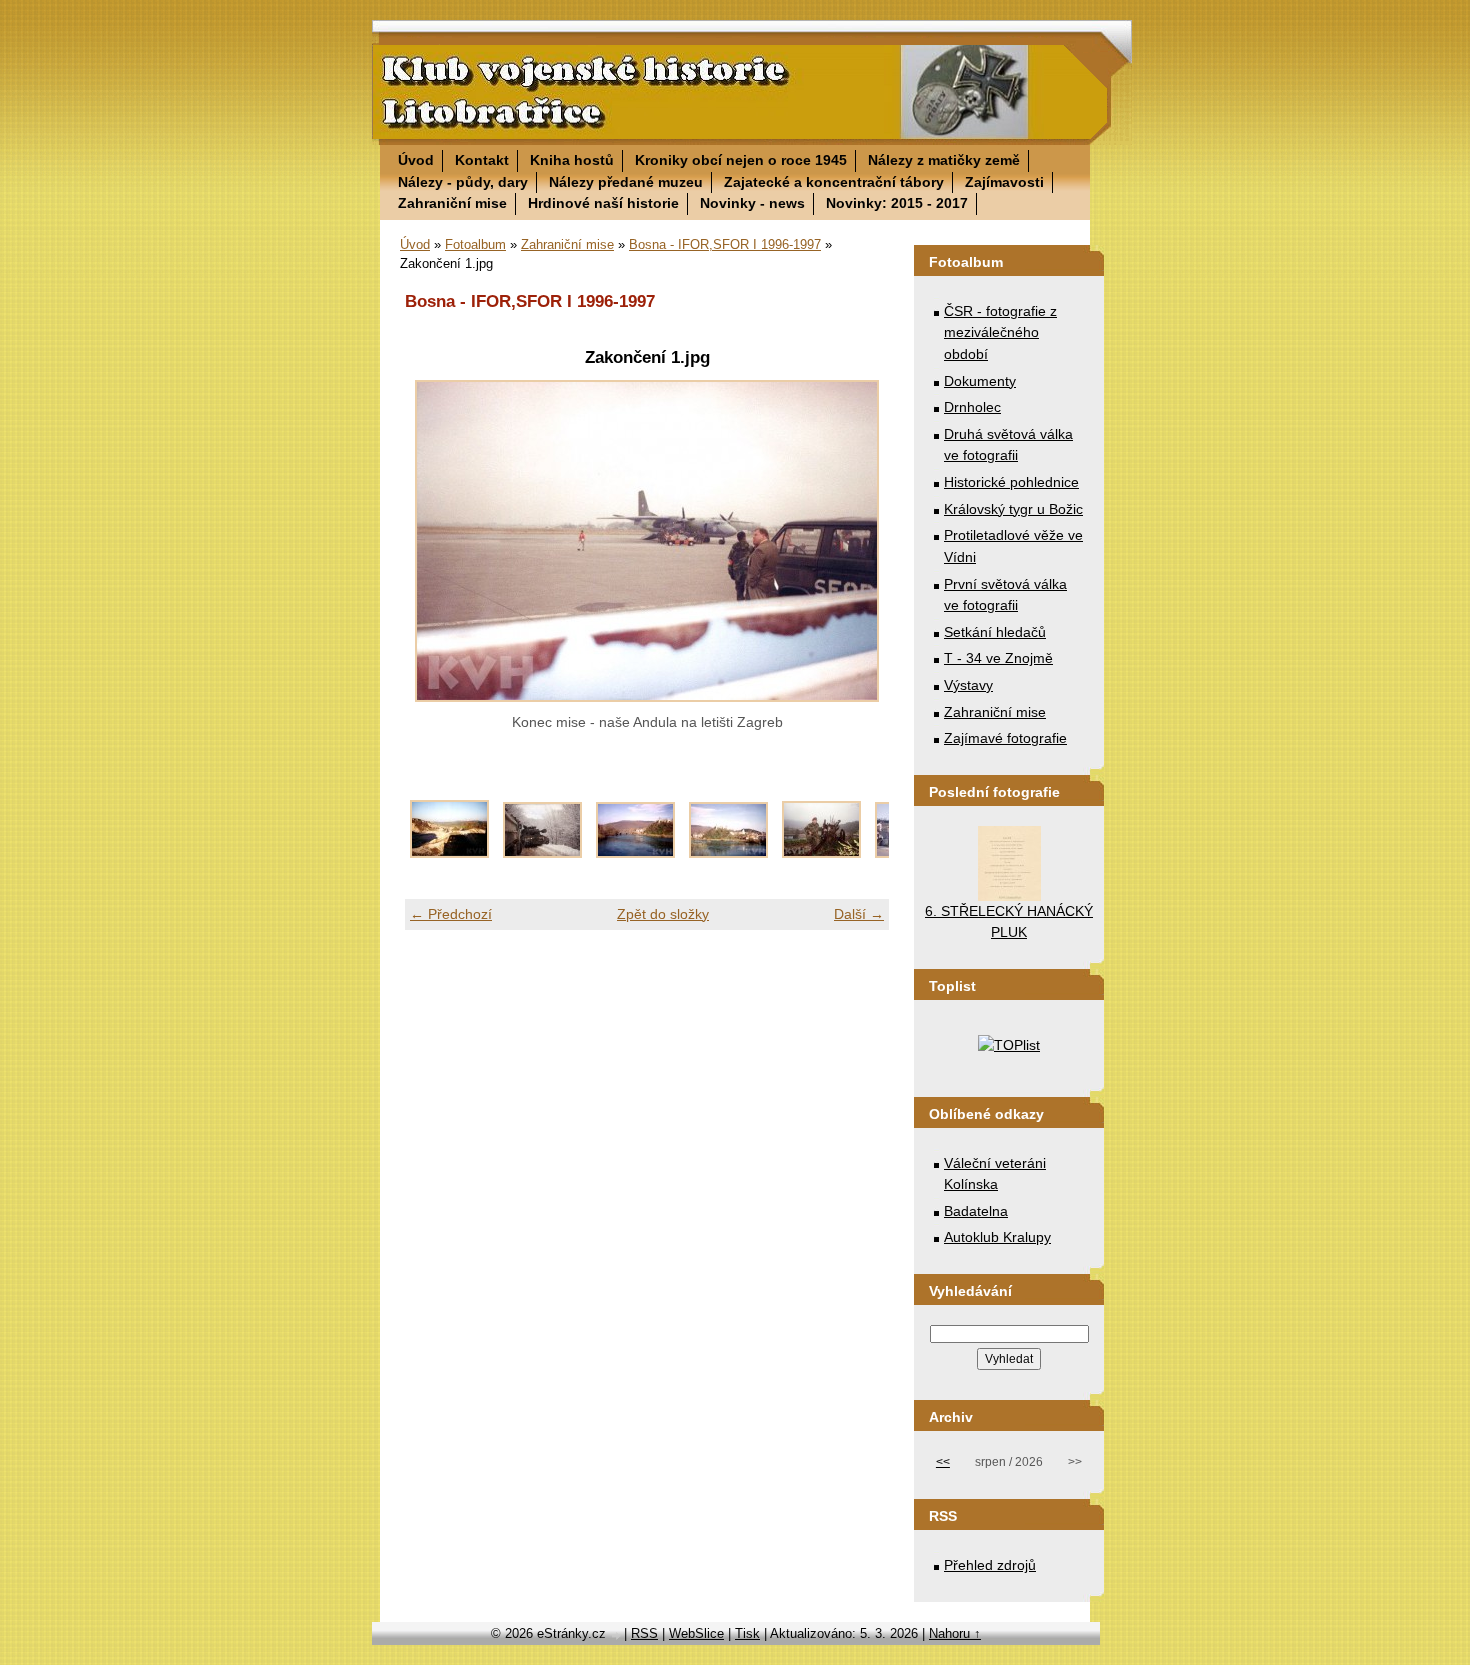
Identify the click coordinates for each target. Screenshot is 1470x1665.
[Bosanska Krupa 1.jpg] (728, 853)
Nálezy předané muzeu (626, 182)
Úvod (416, 160)
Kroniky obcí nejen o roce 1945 (741, 160)
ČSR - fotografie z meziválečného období (1000, 332)
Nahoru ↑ (955, 1633)
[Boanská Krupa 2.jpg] (635, 853)
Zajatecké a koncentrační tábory (834, 182)
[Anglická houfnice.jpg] (542, 853)
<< (943, 1462)
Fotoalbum (475, 244)
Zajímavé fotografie (1005, 738)
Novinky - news (752, 203)
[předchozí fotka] (437, 541)
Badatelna (976, 1211)
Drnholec (972, 407)
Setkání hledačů (995, 632)
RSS (644, 1633)
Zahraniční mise (452, 203)
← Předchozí (451, 914)
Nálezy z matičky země (944, 160)
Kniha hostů (572, 160)
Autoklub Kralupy (997, 1237)
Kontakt (482, 160)
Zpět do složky (663, 914)
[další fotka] (856, 541)
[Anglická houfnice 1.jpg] (449, 853)
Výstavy (968, 685)
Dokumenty (980, 381)
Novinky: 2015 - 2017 (897, 203)
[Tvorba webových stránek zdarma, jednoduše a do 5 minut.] (617, 1635)
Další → (859, 914)
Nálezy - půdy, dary (463, 182)
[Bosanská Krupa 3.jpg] (821, 853)
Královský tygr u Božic (1013, 509)
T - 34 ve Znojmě (998, 658)
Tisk (747, 1633)
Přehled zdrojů (990, 1565)
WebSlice (696, 1633)
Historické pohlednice (1011, 482)
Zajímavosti (1004, 182)
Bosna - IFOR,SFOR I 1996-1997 (725, 244)
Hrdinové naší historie (603, 203)
